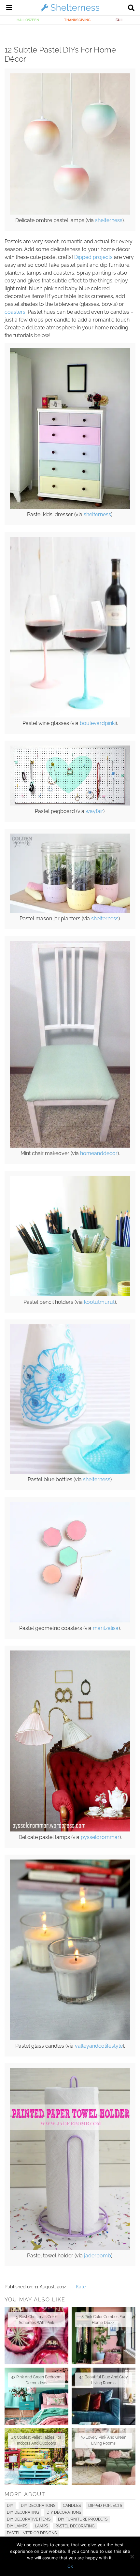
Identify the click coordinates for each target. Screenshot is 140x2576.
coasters (15, 312)
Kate (81, 2287)
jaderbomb (98, 2256)
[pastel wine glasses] (70, 716)
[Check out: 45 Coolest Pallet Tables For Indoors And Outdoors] (36, 2456)
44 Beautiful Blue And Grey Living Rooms (104, 2380)
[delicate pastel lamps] (70, 1830)
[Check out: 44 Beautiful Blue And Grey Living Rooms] (104, 2396)
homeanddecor (99, 1153)
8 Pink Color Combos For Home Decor (103, 2320)
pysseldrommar (100, 1837)
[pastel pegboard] (70, 804)
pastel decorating (75, 2526)
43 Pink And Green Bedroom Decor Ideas (36, 2380)
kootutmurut (99, 1302)
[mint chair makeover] (70, 1146)
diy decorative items (29, 2519)
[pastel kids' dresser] (70, 507)
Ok (70, 2566)
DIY (10, 2506)
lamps (41, 2526)
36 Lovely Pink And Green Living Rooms (103, 2440)
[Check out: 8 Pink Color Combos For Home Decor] (104, 2336)
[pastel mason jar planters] (70, 911)
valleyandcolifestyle (99, 2046)
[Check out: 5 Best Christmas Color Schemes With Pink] (36, 2336)
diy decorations (64, 2512)
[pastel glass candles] (70, 2039)
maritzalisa (106, 1628)
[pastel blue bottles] (70, 1472)
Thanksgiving (77, 20)
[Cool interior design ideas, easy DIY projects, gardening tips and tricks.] (70, 11)
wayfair (94, 811)
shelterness (109, 220)
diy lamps (17, 2526)
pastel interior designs (32, 2533)
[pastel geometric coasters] (70, 1621)
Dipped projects (93, 257)
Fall (119, 20)
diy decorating (23, 2512)
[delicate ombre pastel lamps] (70, 213)
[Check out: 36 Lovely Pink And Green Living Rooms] (104, 2456)
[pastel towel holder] (70, 2248)
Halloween (28, 20)
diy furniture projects (83, 2519)
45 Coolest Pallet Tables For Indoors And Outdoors (36, 2440)
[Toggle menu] (9, 8)
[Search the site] (131, 8)
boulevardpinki (98, 723)
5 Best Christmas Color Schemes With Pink (36, 2320)
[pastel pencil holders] (70, 1295)
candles (72, 2506)
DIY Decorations (38, 2506)
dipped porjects (105, 2506)
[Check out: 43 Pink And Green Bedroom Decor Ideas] (36, 2396)
